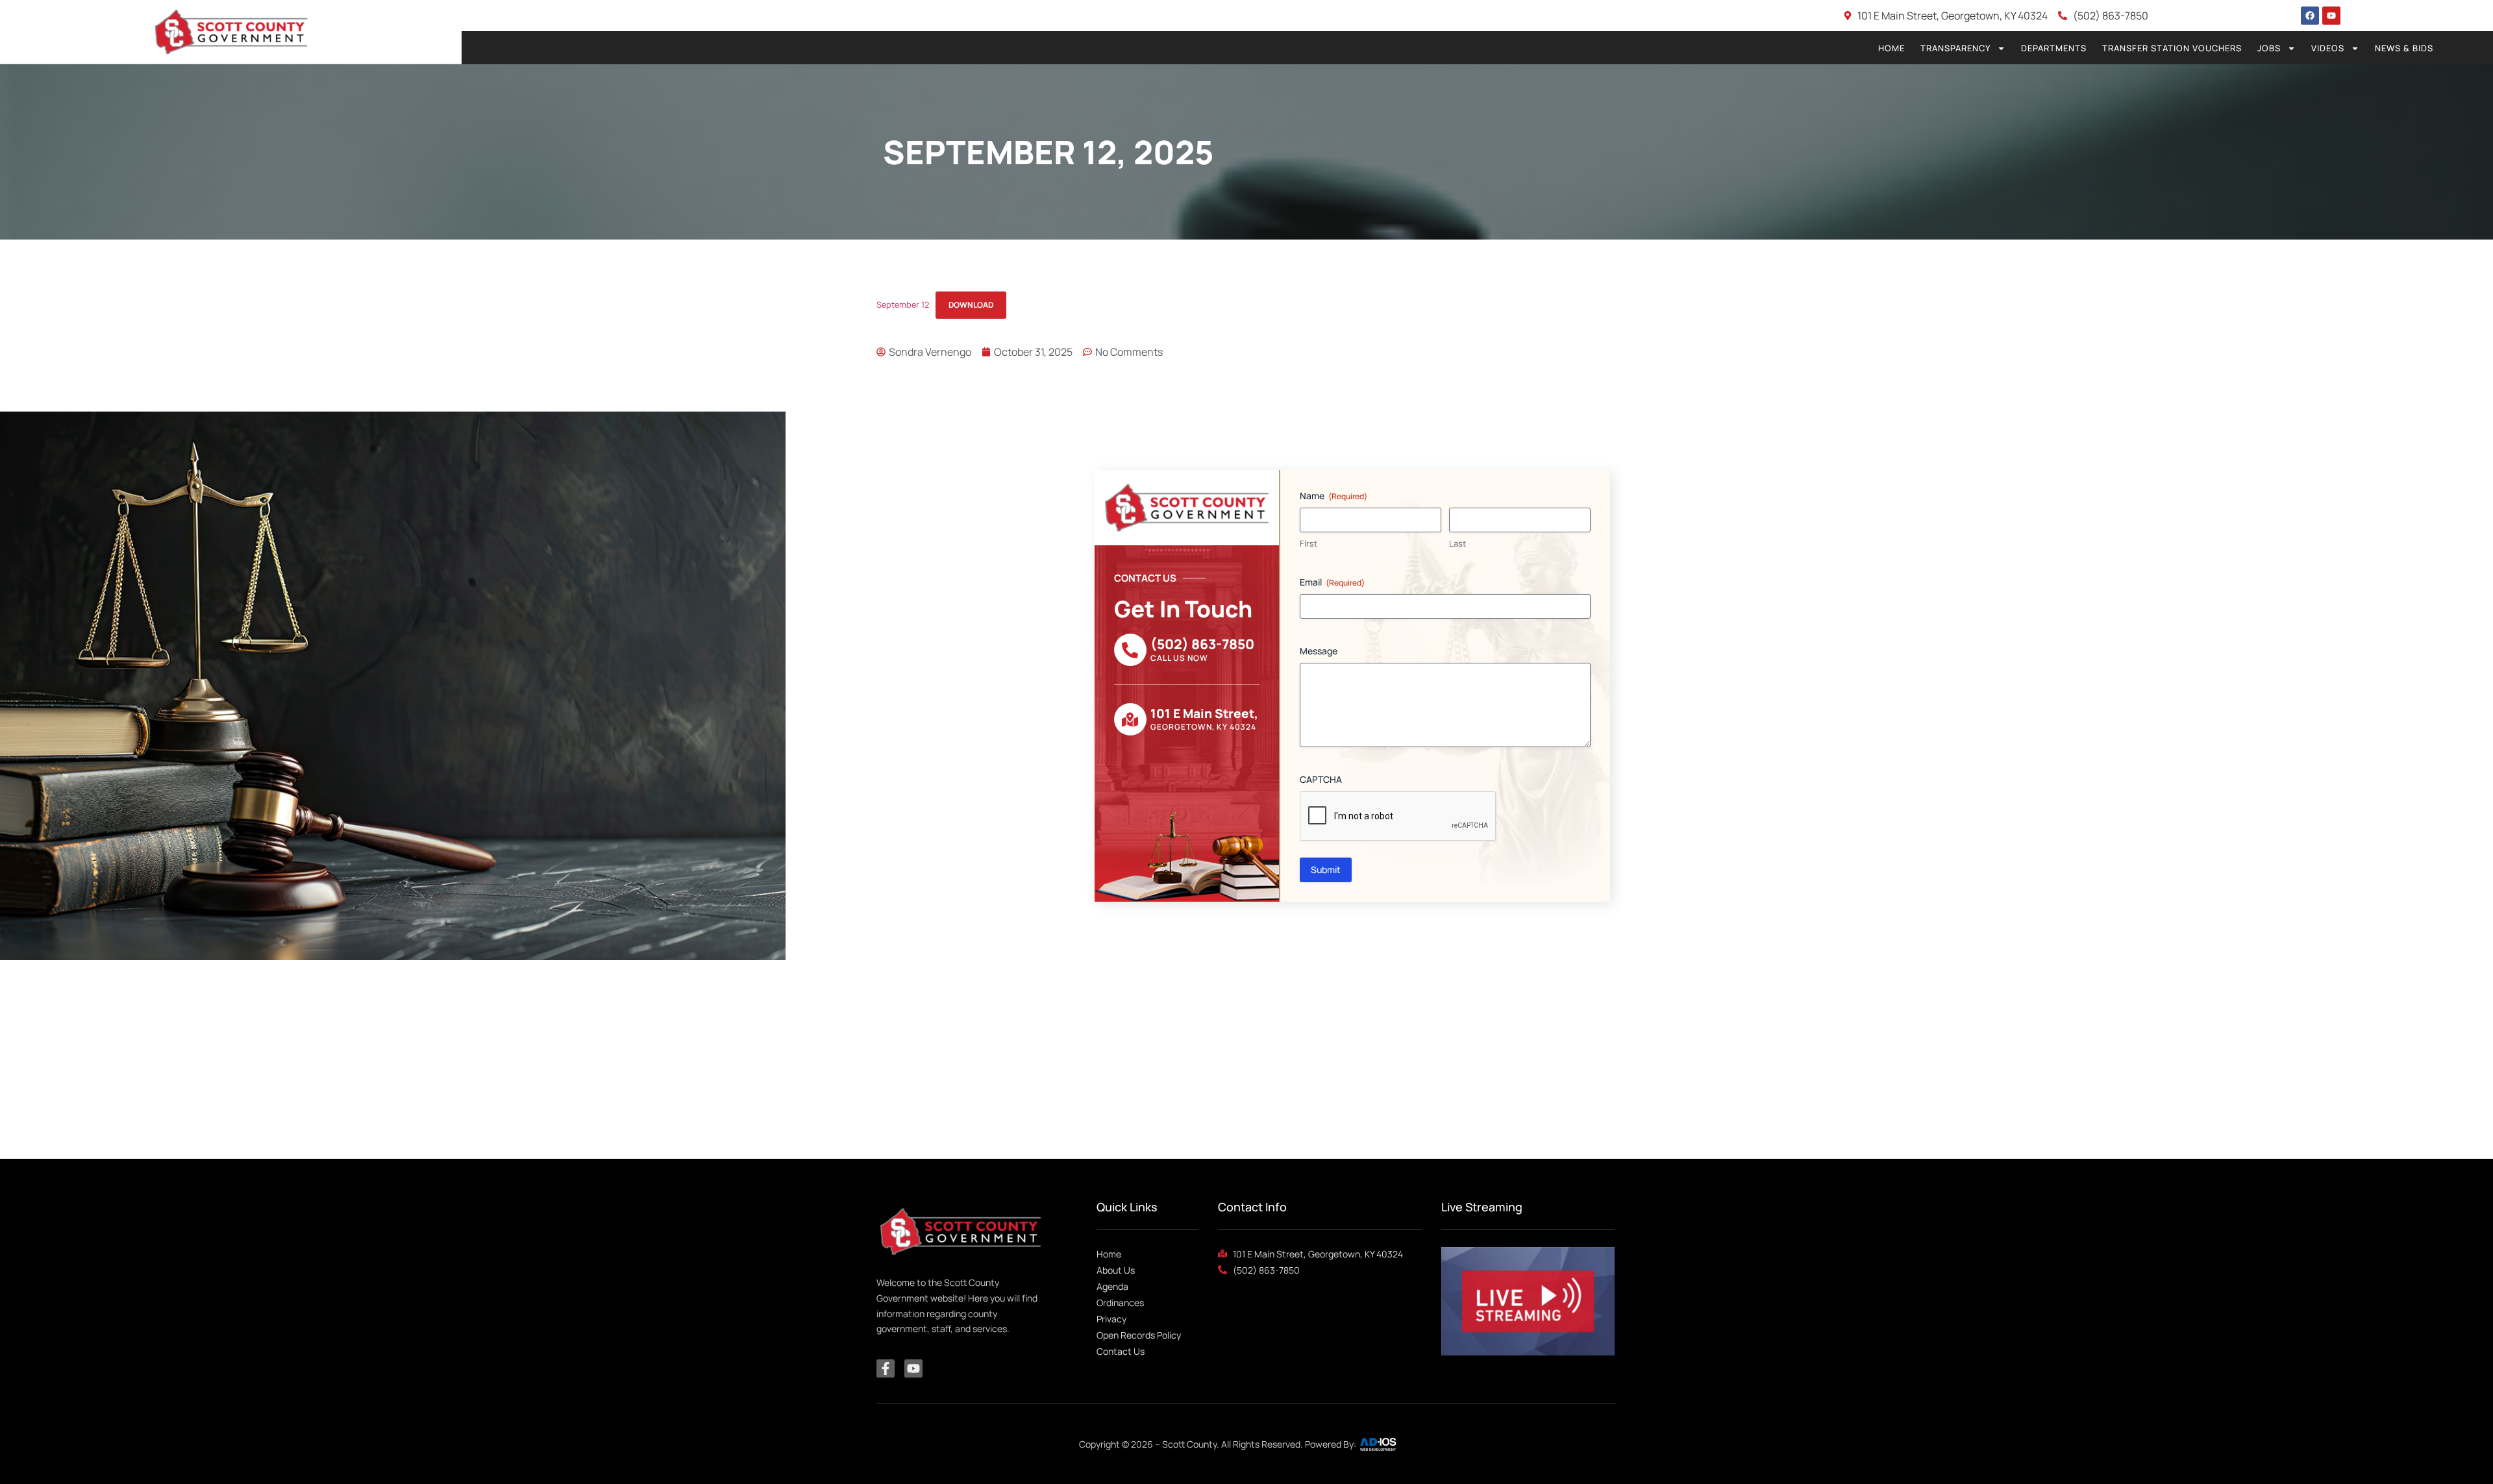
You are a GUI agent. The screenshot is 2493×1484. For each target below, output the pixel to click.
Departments (2054, 48)
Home (1891, 48)
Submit (1326, 870)
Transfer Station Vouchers (2172, 48)
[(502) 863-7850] (1130, 650)
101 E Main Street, (1204, 713)
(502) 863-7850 (1202, 644)
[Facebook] (2310, 16)
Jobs (2269, 48)
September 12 (903, 304)
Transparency (1955, 48)
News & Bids (2404, 48)
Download (971, 305)
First (1309, 543)
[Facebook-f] (886, 1368)
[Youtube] (2331, 16)
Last (1457, 543)
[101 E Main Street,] (1130, 719)
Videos (2328, 48)
